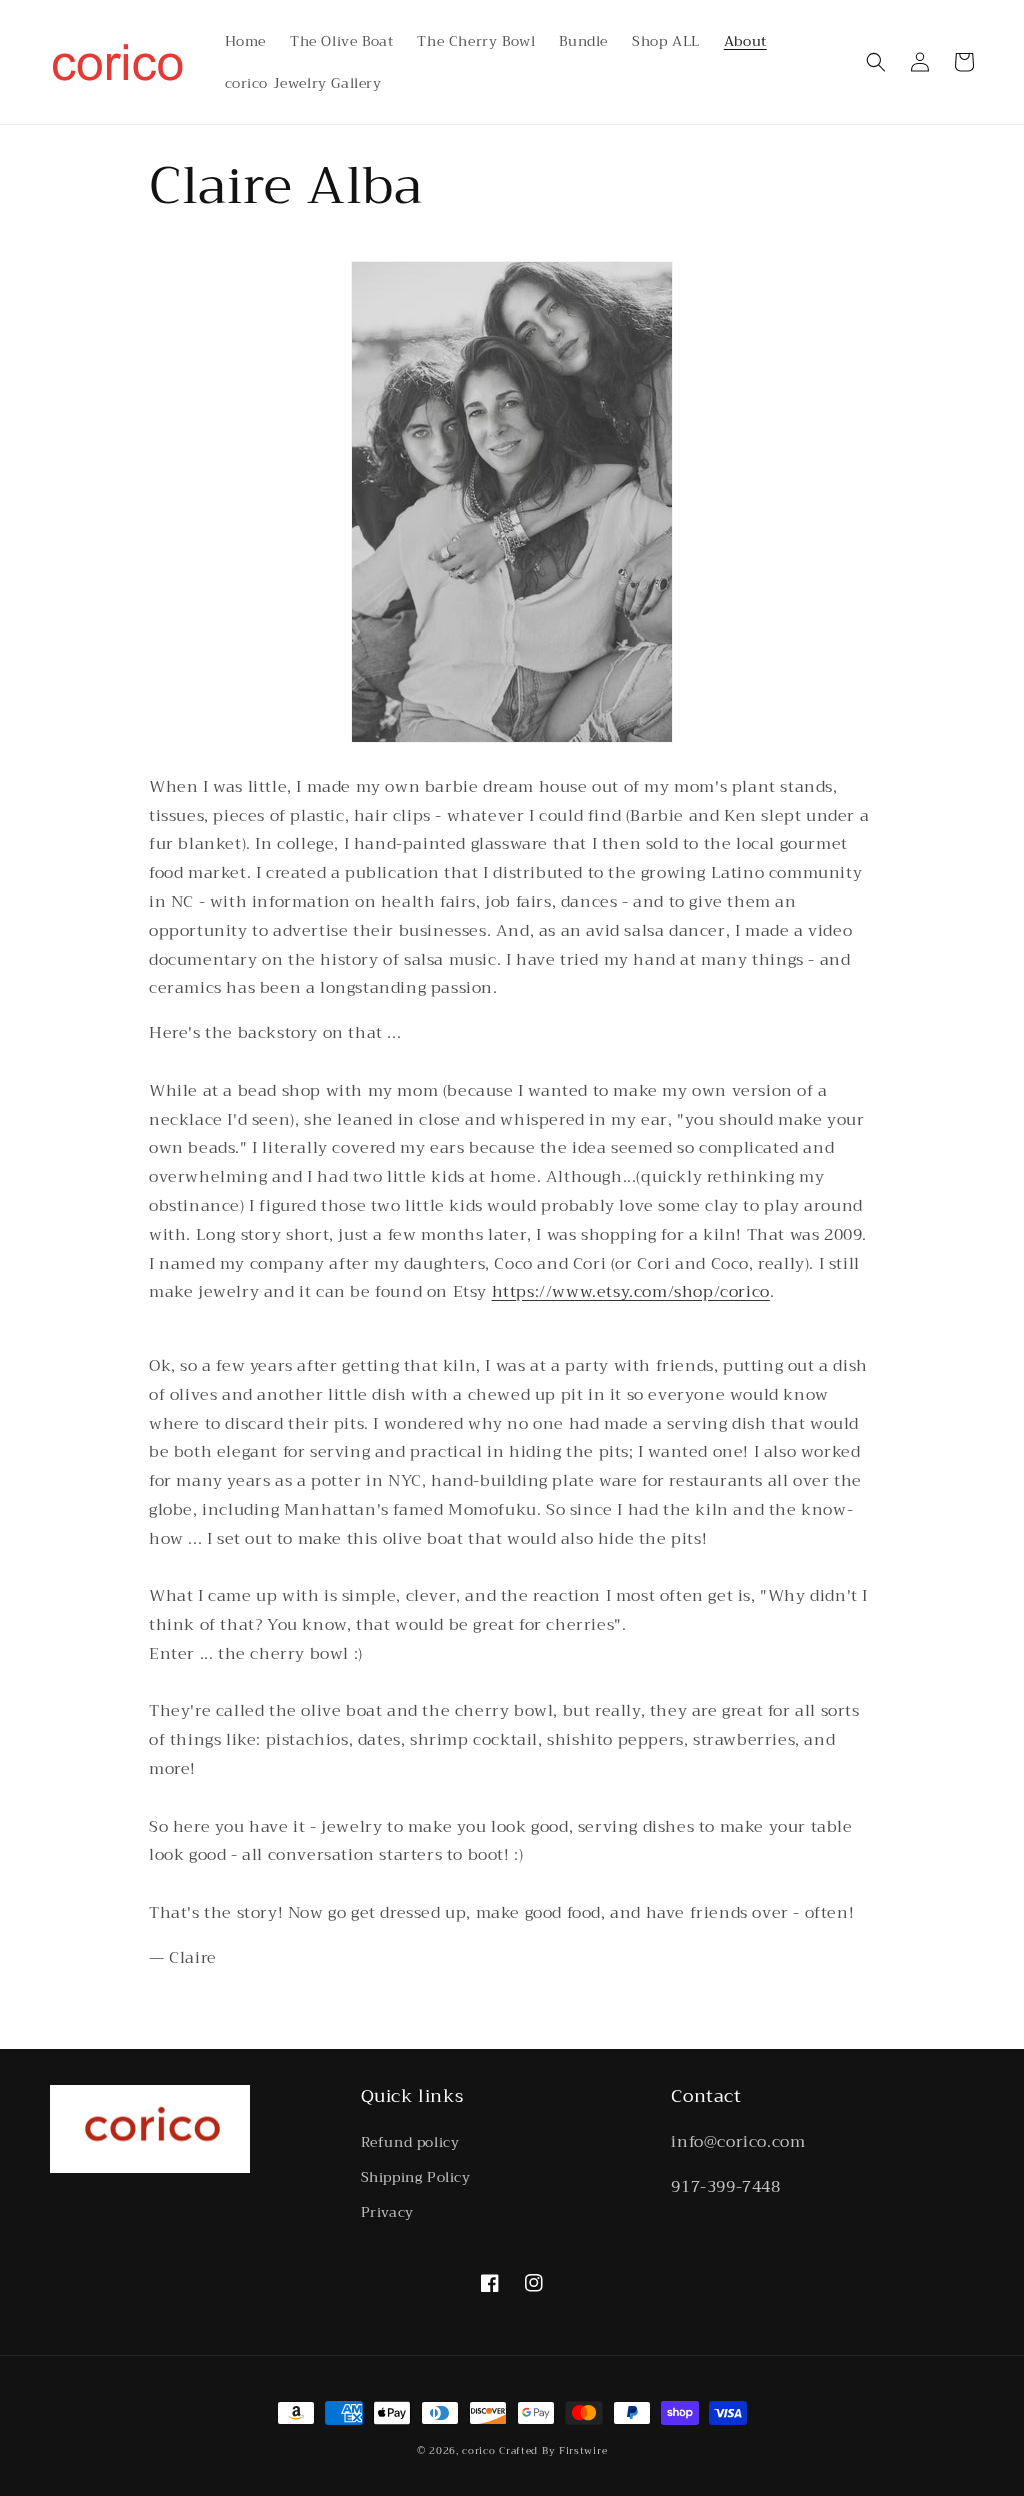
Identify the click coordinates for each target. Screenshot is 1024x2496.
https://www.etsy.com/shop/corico (631, 1292)
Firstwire (583, 2450)
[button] (876, 62)
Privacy (387, 2212)
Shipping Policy (416, 2177)
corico (478, 2450)
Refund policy (410, 2142)
